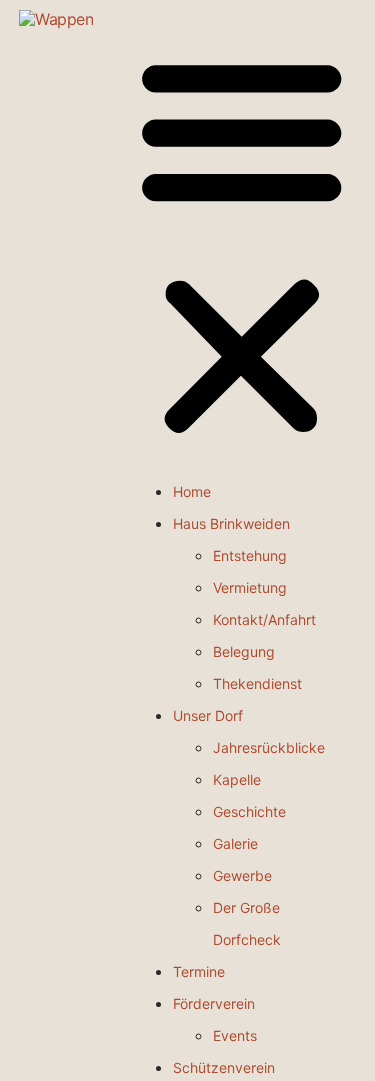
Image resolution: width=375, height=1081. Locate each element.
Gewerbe (242, 875)
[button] (242, 247)
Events (235, 1035)
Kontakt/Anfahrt (264, 619)
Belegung (244, 651)
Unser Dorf (208, 715)
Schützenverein (224, 1067)
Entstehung (250, 555)
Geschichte (249, 811)
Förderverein (214, 1003)
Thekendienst (257, 683)
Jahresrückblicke (269, 747)
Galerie (235, 843)
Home (192, 491)
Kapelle (237, 779)
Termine (199, 971)
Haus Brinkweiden (231, 523)
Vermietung (250, 587)
